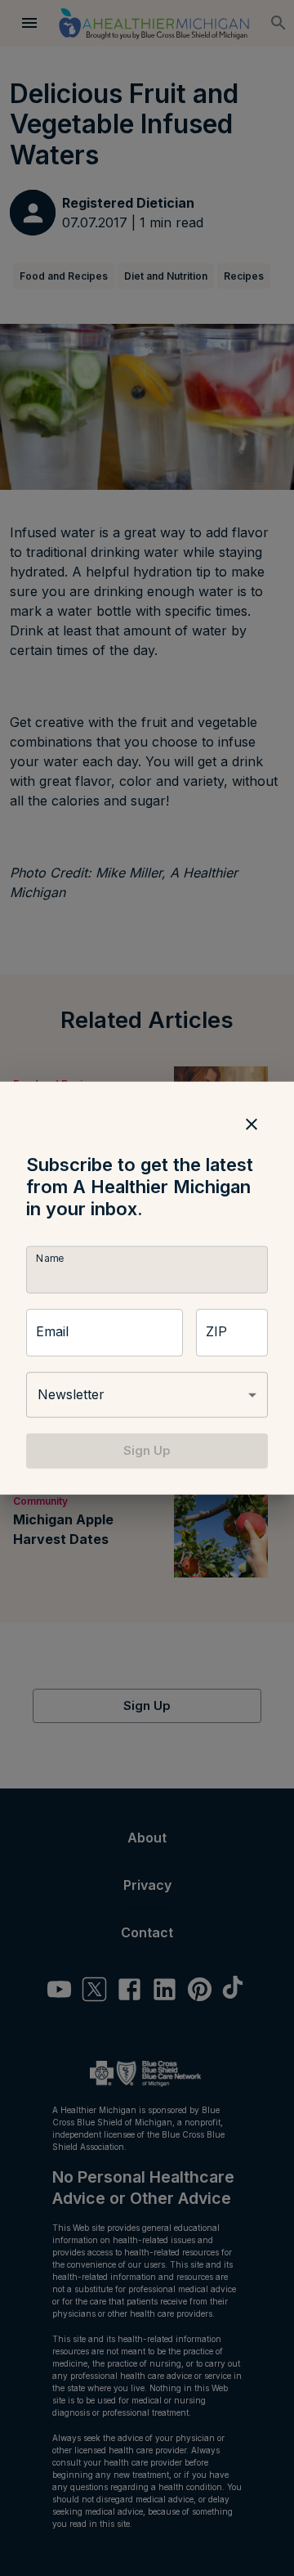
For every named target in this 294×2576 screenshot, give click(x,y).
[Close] (252, 1124)
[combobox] (147, 1395)
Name (50, 1259)
